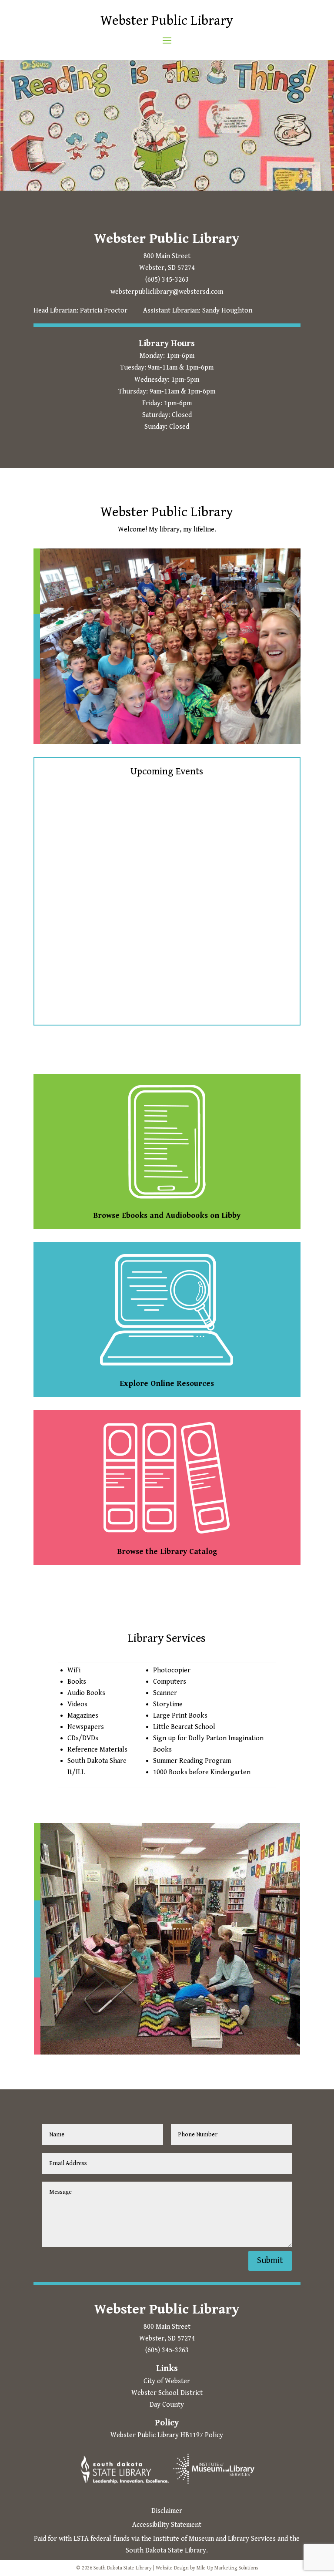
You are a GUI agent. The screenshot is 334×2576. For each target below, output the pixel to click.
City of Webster (167, 2381)
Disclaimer (167, 2511)
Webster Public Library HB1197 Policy (167, 2435)
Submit (270, 2261)
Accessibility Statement (167, 2525)
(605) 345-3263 (167, 280)
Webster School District (167, 2393)
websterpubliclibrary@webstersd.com (167, 292)
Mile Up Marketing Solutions (227, 2568)
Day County (167, 2405)
